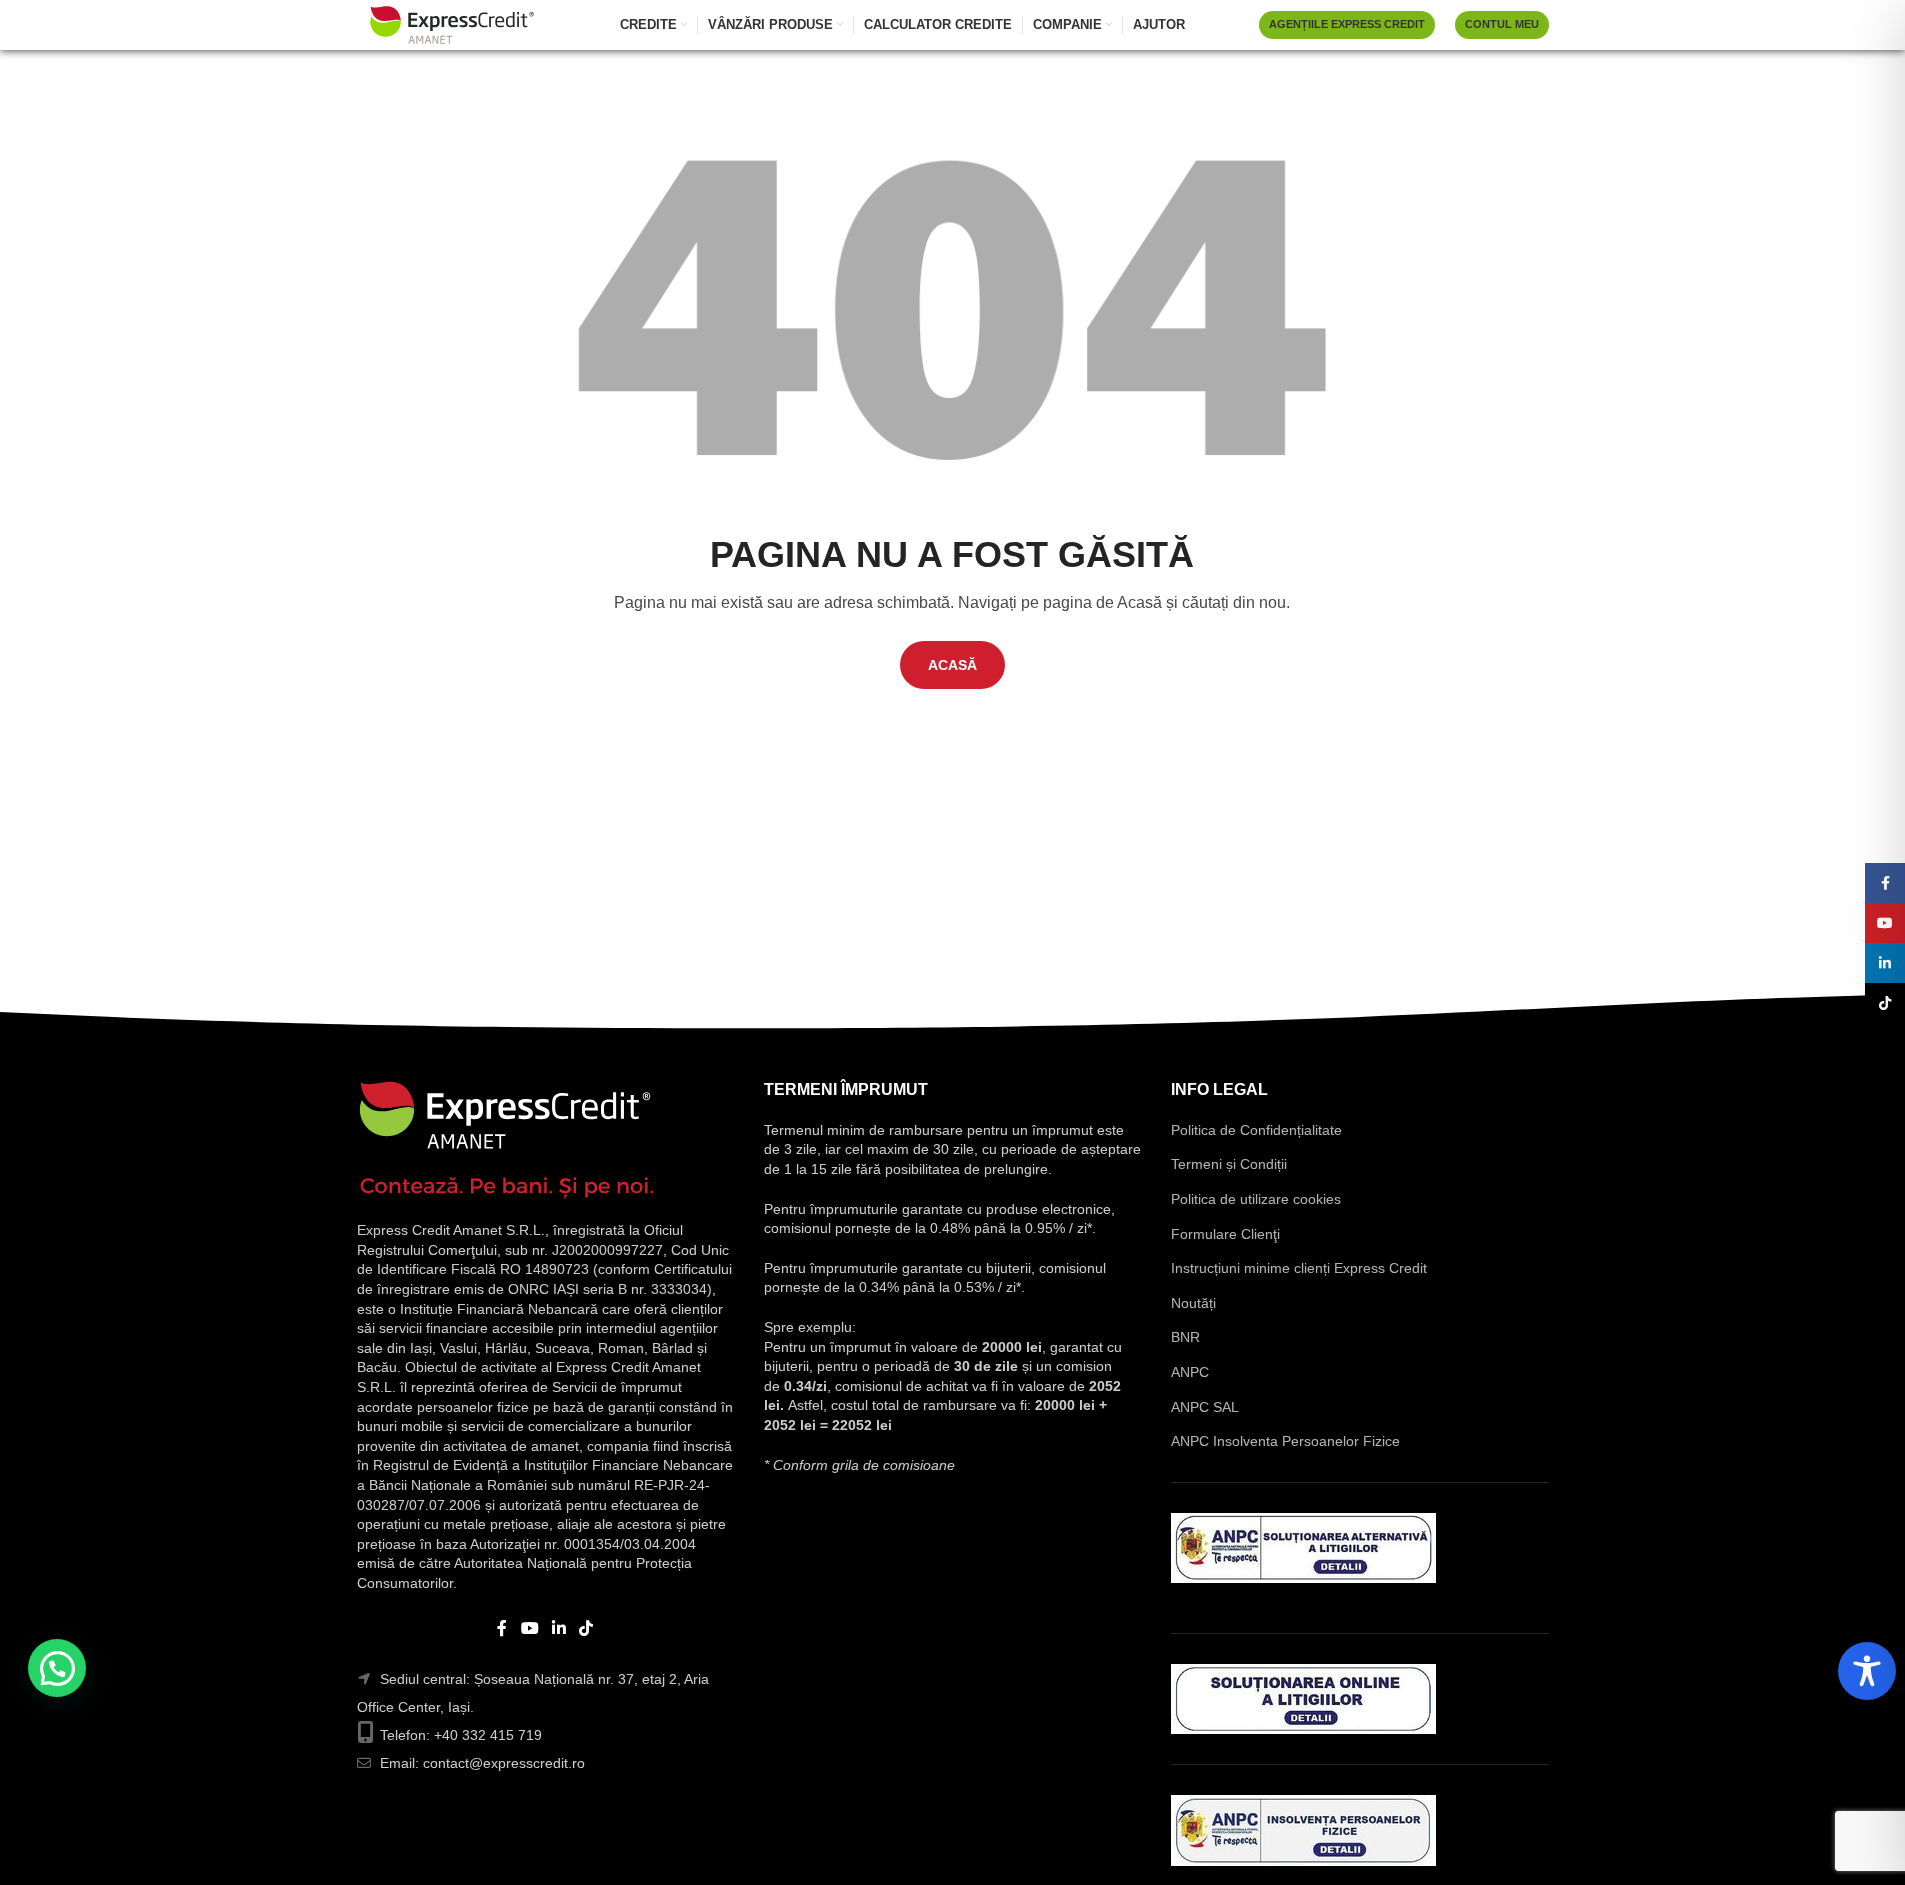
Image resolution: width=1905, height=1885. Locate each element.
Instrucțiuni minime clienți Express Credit (1299, 1268)
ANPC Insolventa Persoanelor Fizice (1285, 1441)
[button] (57, 1668)
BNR (1185, 1337)
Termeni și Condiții (1229, 1164)
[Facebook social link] (502, 1628)
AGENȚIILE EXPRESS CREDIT (1347, 24)
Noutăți (1193, 1303)
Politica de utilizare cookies (1256, 1199)
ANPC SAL (1205, 1407)
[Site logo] (452, 24)
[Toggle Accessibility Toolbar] (1867, 1671)
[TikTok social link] (586, 1628)
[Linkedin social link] (559, 1628)
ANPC (1190, 1372)
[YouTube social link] (529, 1628)
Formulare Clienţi (1225, 1234)
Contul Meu (1502, 24)
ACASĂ (952, 665)
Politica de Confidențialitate (1256, 1130)
